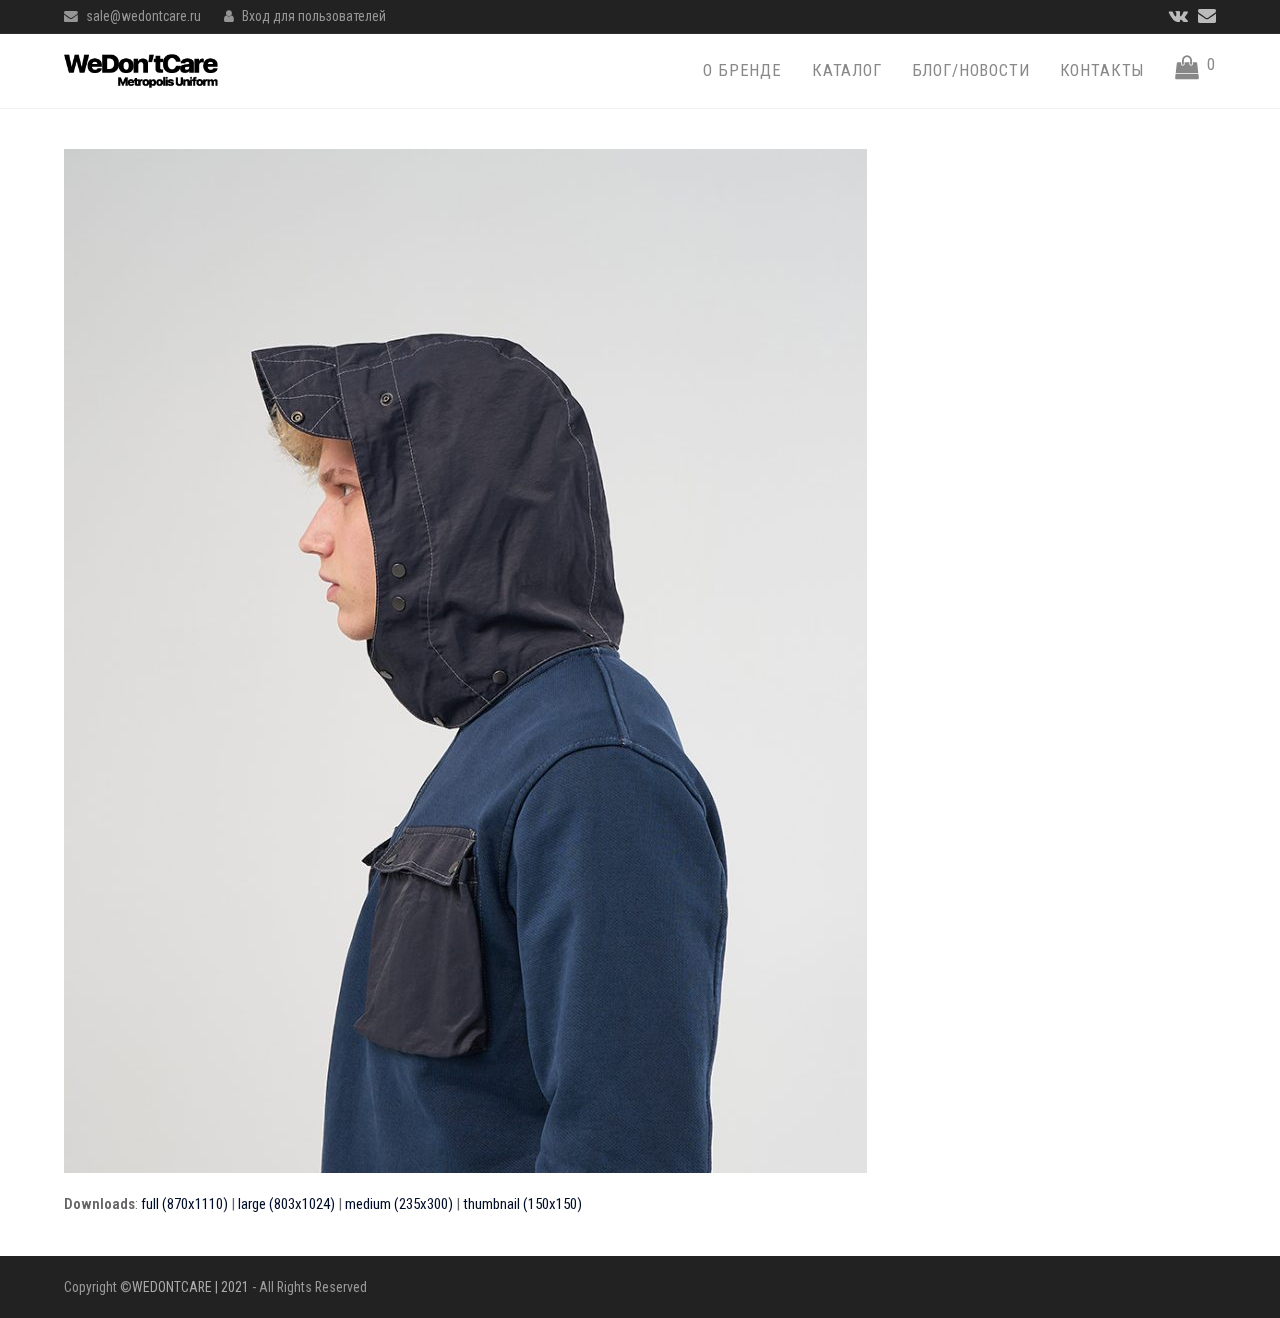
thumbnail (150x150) (522, 1204)
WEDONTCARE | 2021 (190, 1287)
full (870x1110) (184, 1204)
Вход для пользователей (314, 16)
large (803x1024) (286, 1204)
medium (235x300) (399, 1204)
